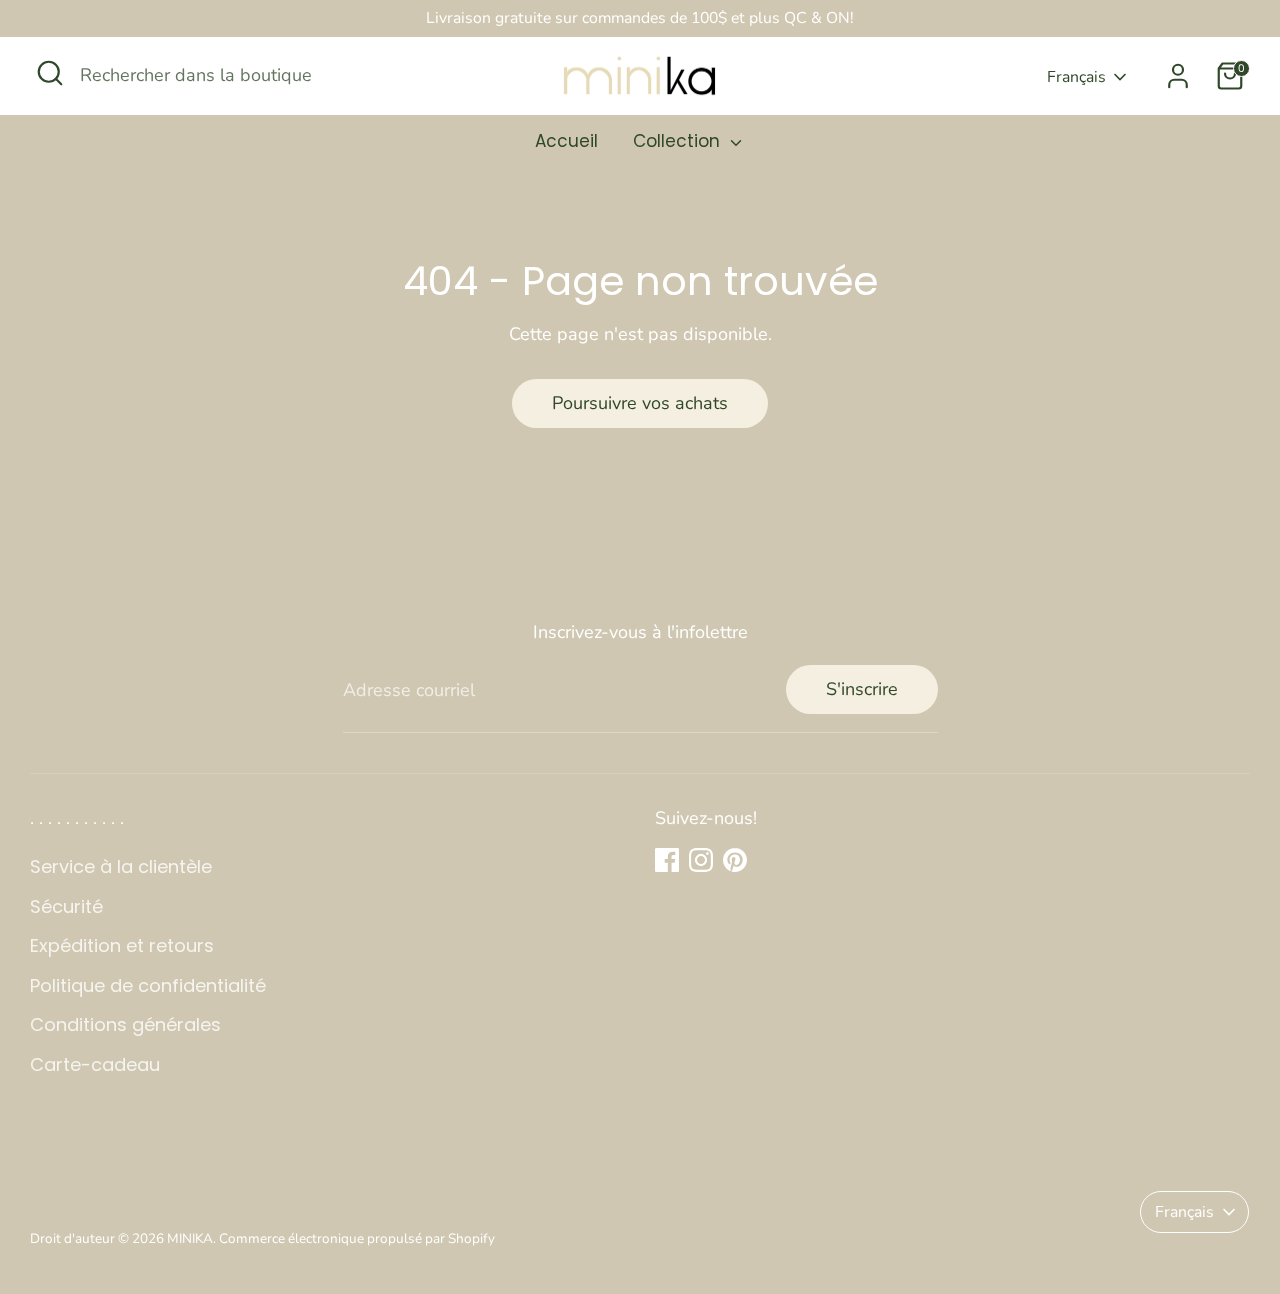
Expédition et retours (122, 945)
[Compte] (1178, 76)
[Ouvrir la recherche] (50, 73)
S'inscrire (862, 689)
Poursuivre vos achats (640, 403)
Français (1076, 77)
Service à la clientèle (121, 866)
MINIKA (190, 1238)
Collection (679, 141)
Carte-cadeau (95, 1064)
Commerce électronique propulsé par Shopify (357, 1238)
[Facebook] (667, 860)
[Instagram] (701, 860)
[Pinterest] (735, 860)
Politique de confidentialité (148, 985)
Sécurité (66, 906)
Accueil (566, 141)
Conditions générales (125, 1024)
